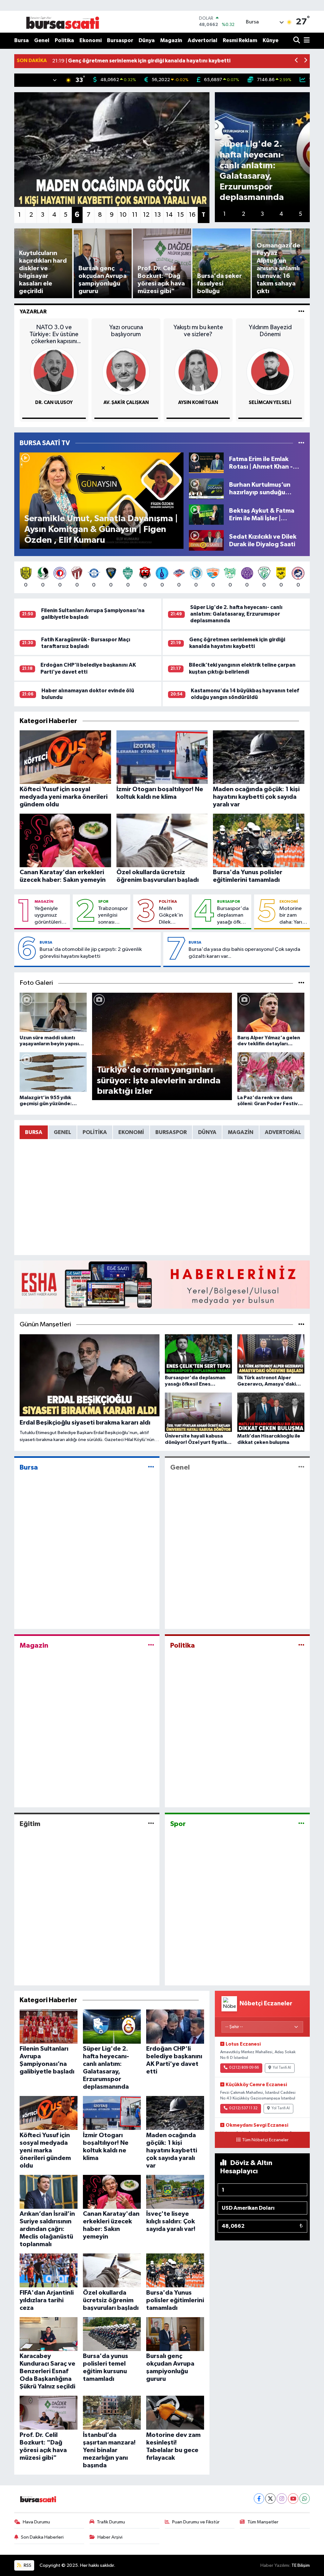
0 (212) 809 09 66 (244, 2068)
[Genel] (301, 1467)
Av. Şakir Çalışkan (126, 403)
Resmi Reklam (240, 40)
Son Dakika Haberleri (42, 2537)
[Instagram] (282, 2499)
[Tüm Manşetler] (301, 1325)
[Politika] (301, 1646)
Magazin (171, 40)
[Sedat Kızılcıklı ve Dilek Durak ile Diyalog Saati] (206, 540)
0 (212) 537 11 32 (243, 2108)
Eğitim (30, 1824)
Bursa (22, 40)
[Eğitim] (151, 1824)
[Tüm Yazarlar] (301, 312)
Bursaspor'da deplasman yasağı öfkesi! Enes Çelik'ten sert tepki (233, 916)
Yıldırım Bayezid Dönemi (270, 331)
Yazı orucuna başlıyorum (126, 331)
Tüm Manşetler (263, 2522)
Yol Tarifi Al (282, 2068)
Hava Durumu (36, 2522)
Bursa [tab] (34, 1132)
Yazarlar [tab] (33, 312)
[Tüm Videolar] (301, 443)
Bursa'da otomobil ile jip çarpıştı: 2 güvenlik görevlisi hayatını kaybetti (91, 953)
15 (181, 215)
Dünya (147, 40)
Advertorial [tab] (283, 1132)
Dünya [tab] (207, 1132)
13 (158, 215)
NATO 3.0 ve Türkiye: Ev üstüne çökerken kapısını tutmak (54, 334)
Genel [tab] (62, 1132)
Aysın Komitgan (198, 403)
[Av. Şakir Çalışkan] (126, 372)
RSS (27, 2565)
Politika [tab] (95, 1132)
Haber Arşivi (110, 2537)
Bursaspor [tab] (171, 1132)
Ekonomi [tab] (131, 1132)
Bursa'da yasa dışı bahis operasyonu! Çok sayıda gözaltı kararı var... (244, 953)
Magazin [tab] (241, 1132)
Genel (42, 40)
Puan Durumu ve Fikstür (196, 2522)
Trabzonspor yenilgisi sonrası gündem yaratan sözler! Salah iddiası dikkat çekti (113, 916)
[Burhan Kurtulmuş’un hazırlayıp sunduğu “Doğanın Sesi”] (206, 488)
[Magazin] (151, 1646)
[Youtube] (293, 2499)
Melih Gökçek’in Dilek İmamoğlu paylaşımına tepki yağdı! (173, 916)
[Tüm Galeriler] (301, 983)
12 (146, 215)
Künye (271, 40)
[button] (297, 61)
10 (123, 215)
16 (192, 215)
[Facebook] (259, 2499)
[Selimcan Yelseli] (270, 372)
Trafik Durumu (111, 2522)
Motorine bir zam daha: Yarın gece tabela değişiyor (292, 916)
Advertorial (202, 40)
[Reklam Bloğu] (162, 1284)
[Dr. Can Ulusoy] (54, 372)
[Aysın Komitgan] (198, 372)
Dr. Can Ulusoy (54, 403)
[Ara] (297, 41)
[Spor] (301, 1824)
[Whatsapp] (305, 2499)
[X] (270, 2499)
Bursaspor (120, 40)
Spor (103, 901)
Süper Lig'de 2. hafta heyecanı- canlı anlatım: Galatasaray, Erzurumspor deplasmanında (236, 614)
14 (169, 215)
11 (135, 215)
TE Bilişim (301, 2565)
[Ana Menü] (306, 41)
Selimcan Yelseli (270, 403)
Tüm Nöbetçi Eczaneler (265, 2140)
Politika (64, 40)
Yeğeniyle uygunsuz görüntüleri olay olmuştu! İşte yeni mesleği (50, 916)
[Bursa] (151, 1467)
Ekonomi (90, 40)
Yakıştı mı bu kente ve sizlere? (198, 331)
